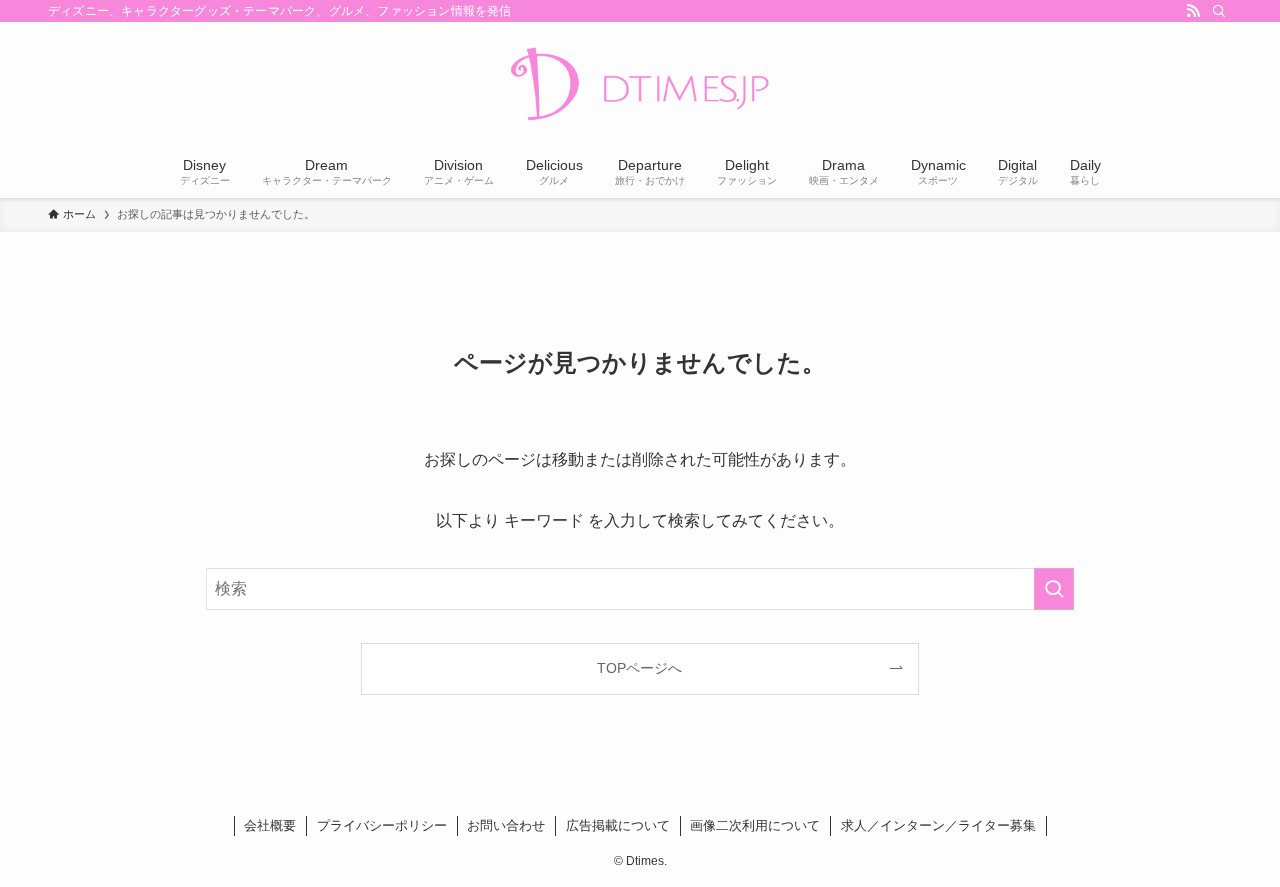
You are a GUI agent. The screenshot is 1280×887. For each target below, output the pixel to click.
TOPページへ (639, 668)
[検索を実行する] (1054, 589)
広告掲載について (618, 825)
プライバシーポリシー (382, 825)
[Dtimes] (640, 86)
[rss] (1193, 11)
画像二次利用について (755, 825)
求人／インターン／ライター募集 (938, 825)
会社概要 (270, 825)
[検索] (1219, 11)
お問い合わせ (506, 825)
